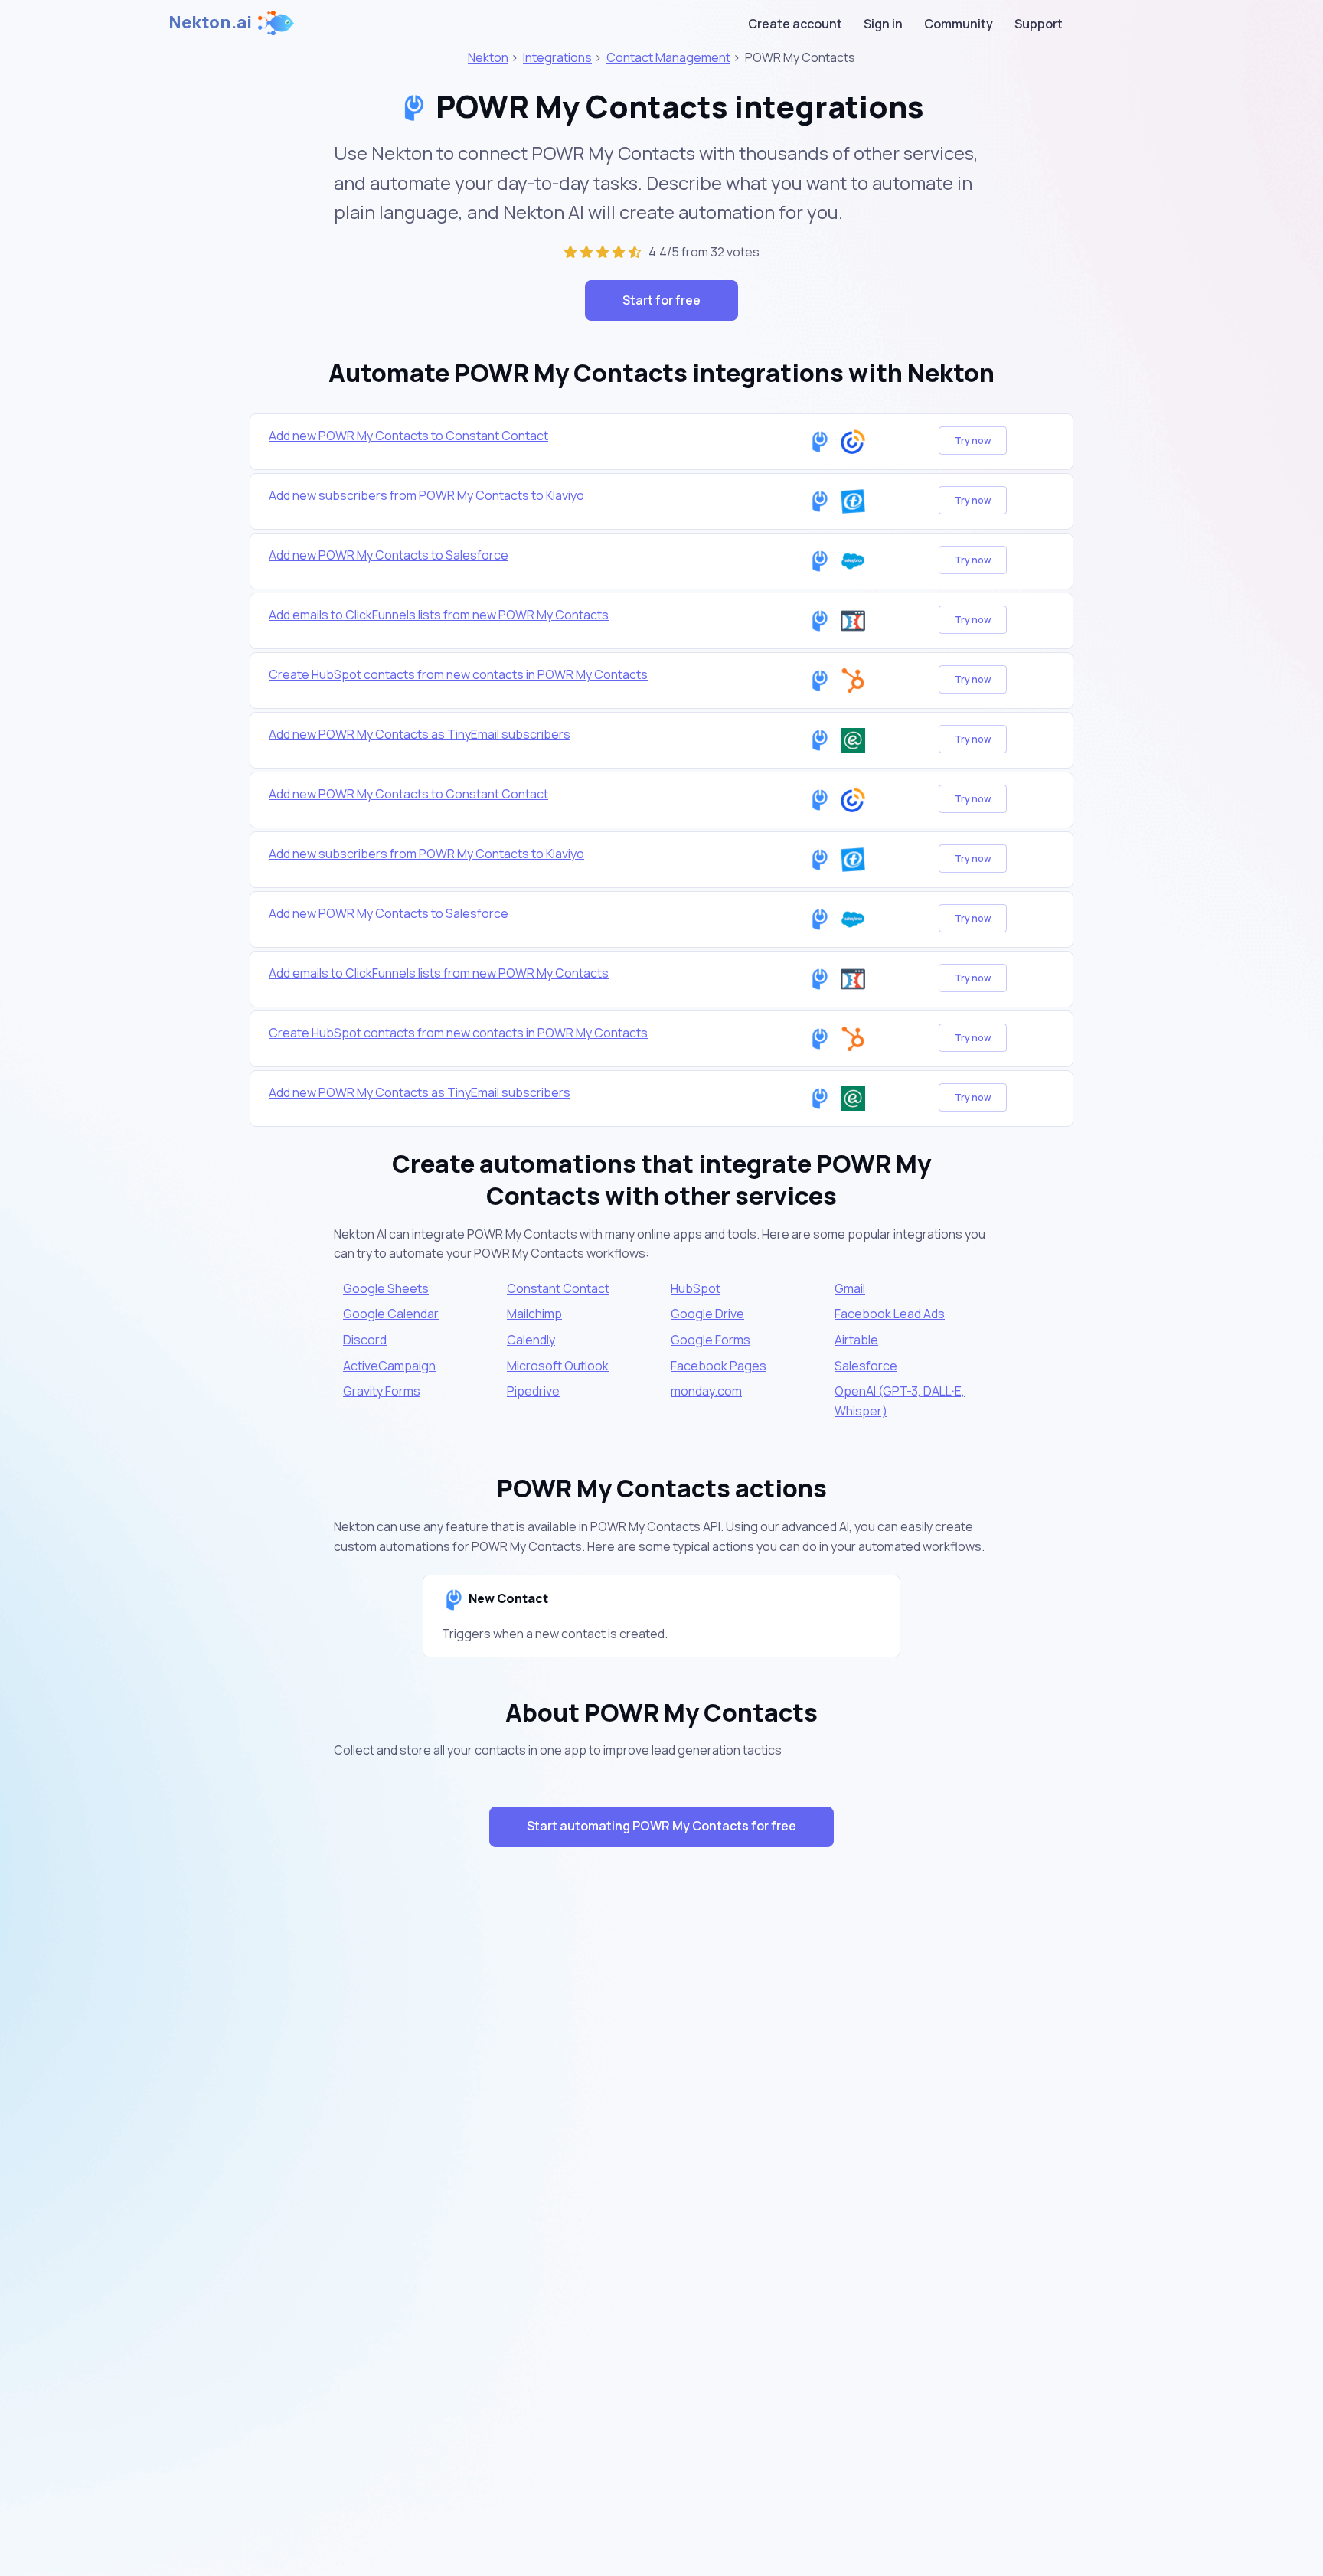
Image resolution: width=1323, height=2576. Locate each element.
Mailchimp (534, 1314)
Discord (365, 1340)
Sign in (883, 24)
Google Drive (707, 1314)
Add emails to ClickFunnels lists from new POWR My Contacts (439, 615)
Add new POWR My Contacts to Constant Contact (408, 436)
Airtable (856, 1340)
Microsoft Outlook (558, 1366)
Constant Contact (558, 1288)
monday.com (706, 1391)
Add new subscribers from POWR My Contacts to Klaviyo (426, 495)
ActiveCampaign (389, 1366)
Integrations (557, 57)
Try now (973, 441)
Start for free (661, 300)
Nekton (488, 57)
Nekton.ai (210, 22)
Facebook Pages (719, 1366)
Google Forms (710, 1340)
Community (959, 24)
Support (1039, 24)
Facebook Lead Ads (890, 1314)
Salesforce (866, 1366)
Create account (795, 24)
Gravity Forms (382, 1391)
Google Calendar (391, 1314)
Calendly (531, 1340)
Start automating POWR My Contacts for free (661, 1826)
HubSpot (696, 1288)
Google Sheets (386, 1288)
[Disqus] (661, 2131)
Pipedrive (533, 1391)
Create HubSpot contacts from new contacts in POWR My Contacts (458, 674)
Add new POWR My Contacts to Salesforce (389, 555)
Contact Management (668, 57)
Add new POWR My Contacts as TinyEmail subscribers (420, 734)
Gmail (850, 1288)
